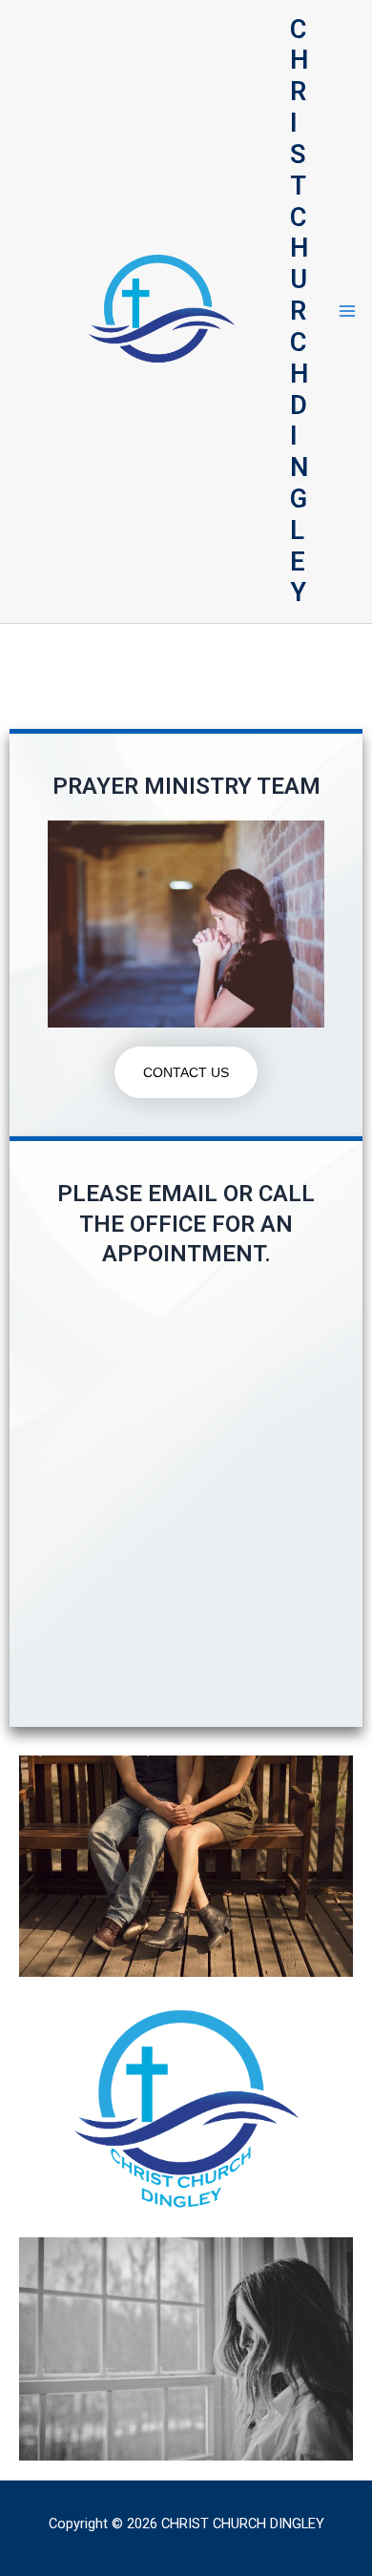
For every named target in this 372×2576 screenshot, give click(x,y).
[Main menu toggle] (347, 312)
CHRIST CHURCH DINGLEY (299, 312)
